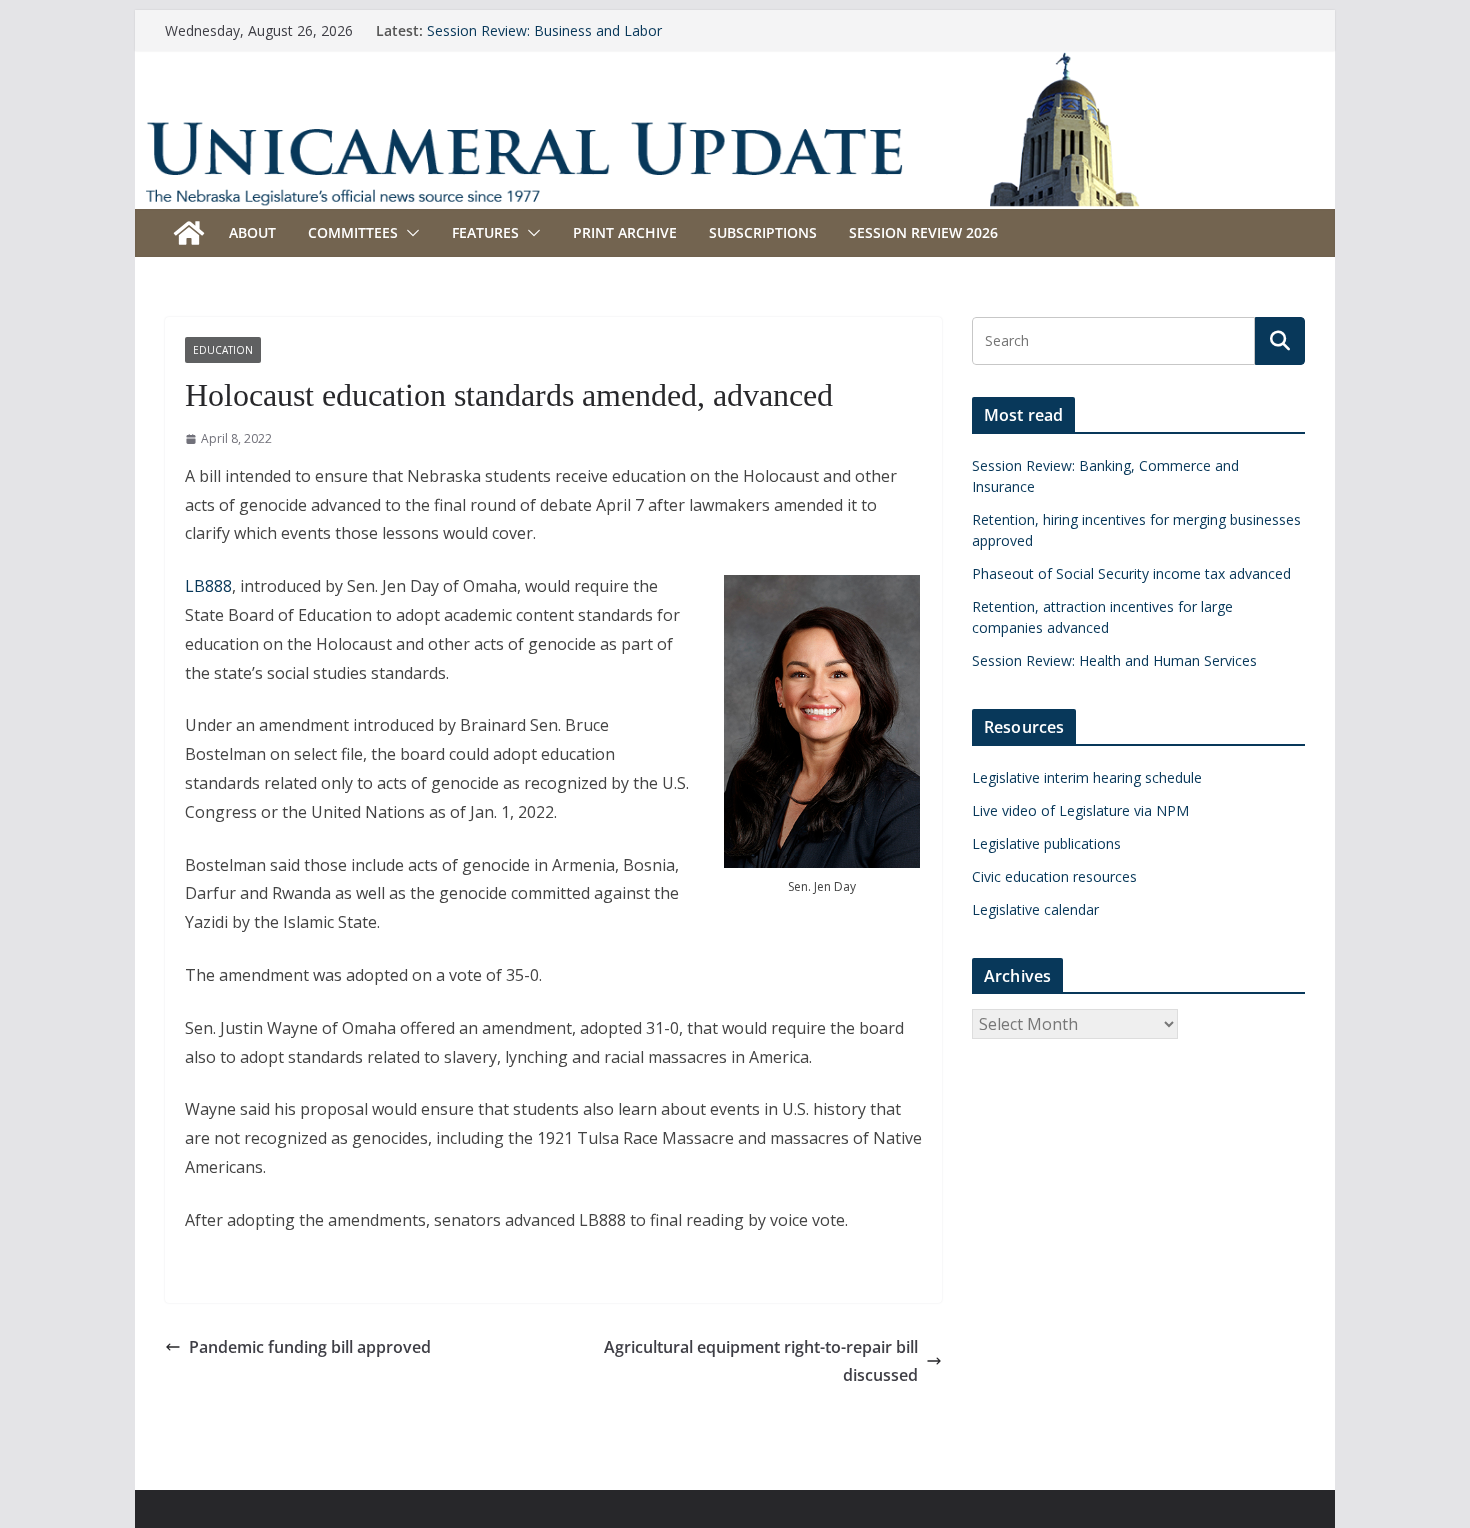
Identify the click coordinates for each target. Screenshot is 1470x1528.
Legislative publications (1046, 843)
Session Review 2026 (923, 232)
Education (223, 350)
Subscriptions (763, 232)
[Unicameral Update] (735, 65)
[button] (409, 233)
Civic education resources (1054, 876)
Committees (353, 232)
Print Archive (625, 232)
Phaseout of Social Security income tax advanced (1131, 573)
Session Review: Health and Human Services (1114, 660)
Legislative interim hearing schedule (1087, 777)
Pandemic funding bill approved (310, 1347)
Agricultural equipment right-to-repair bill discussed (761, 1361)
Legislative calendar (1035, 909)
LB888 (208, 586)
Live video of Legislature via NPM (1080, 810)
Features (485, 232)
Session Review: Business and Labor (544, 30)
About (252, 232)
